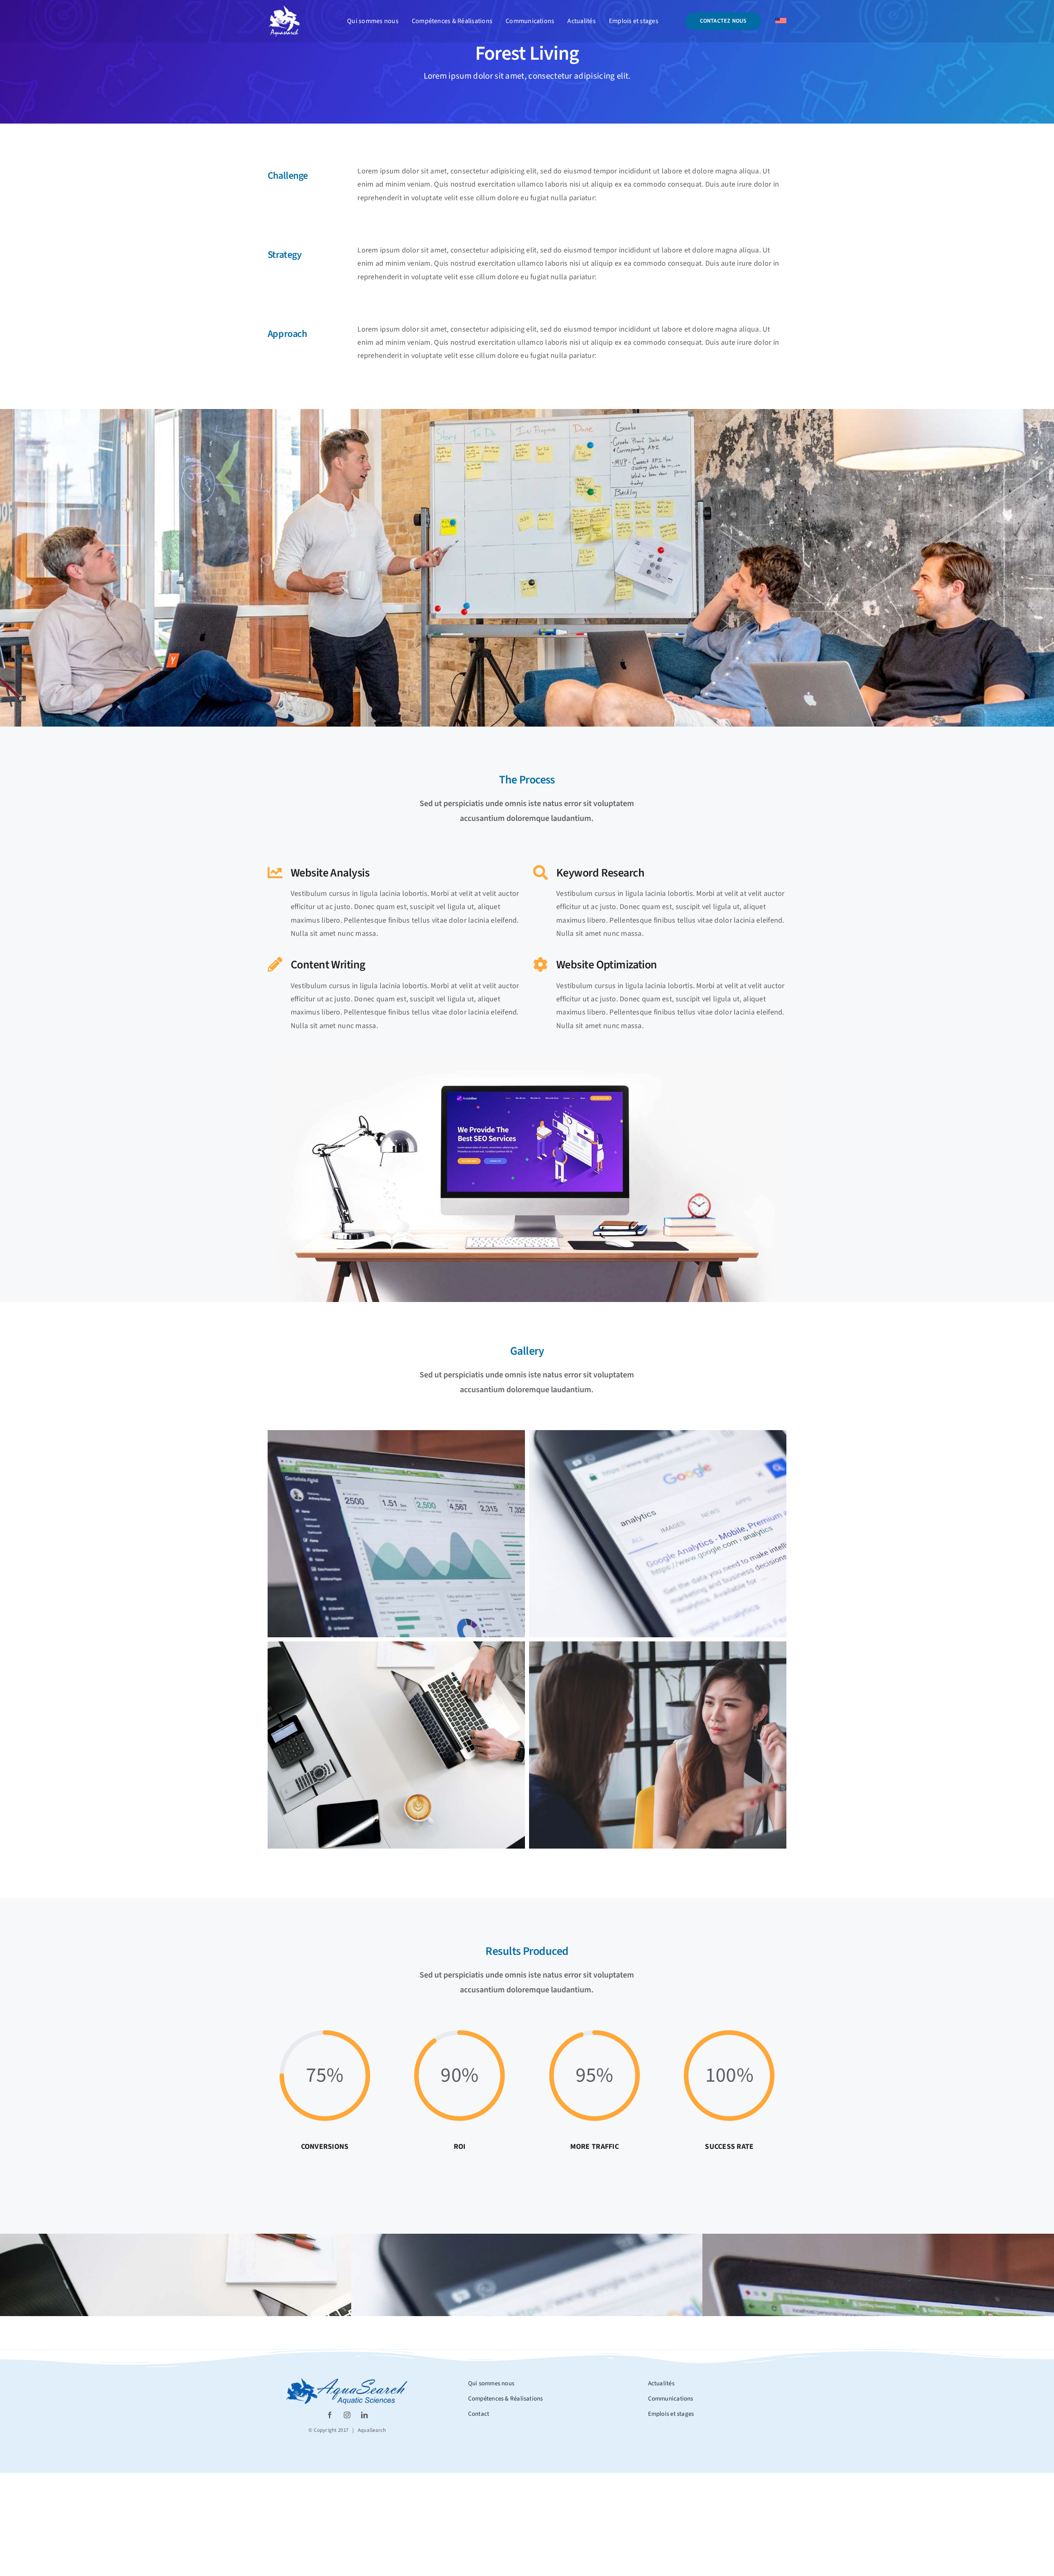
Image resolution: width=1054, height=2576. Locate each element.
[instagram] (347, 2415)
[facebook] (330, 2415)
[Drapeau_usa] (781, 21)
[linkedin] (364, 2415)
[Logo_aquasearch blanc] (284, 8)
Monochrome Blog (264, 2275)
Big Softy (966, 2275)
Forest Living (615, 2275)
